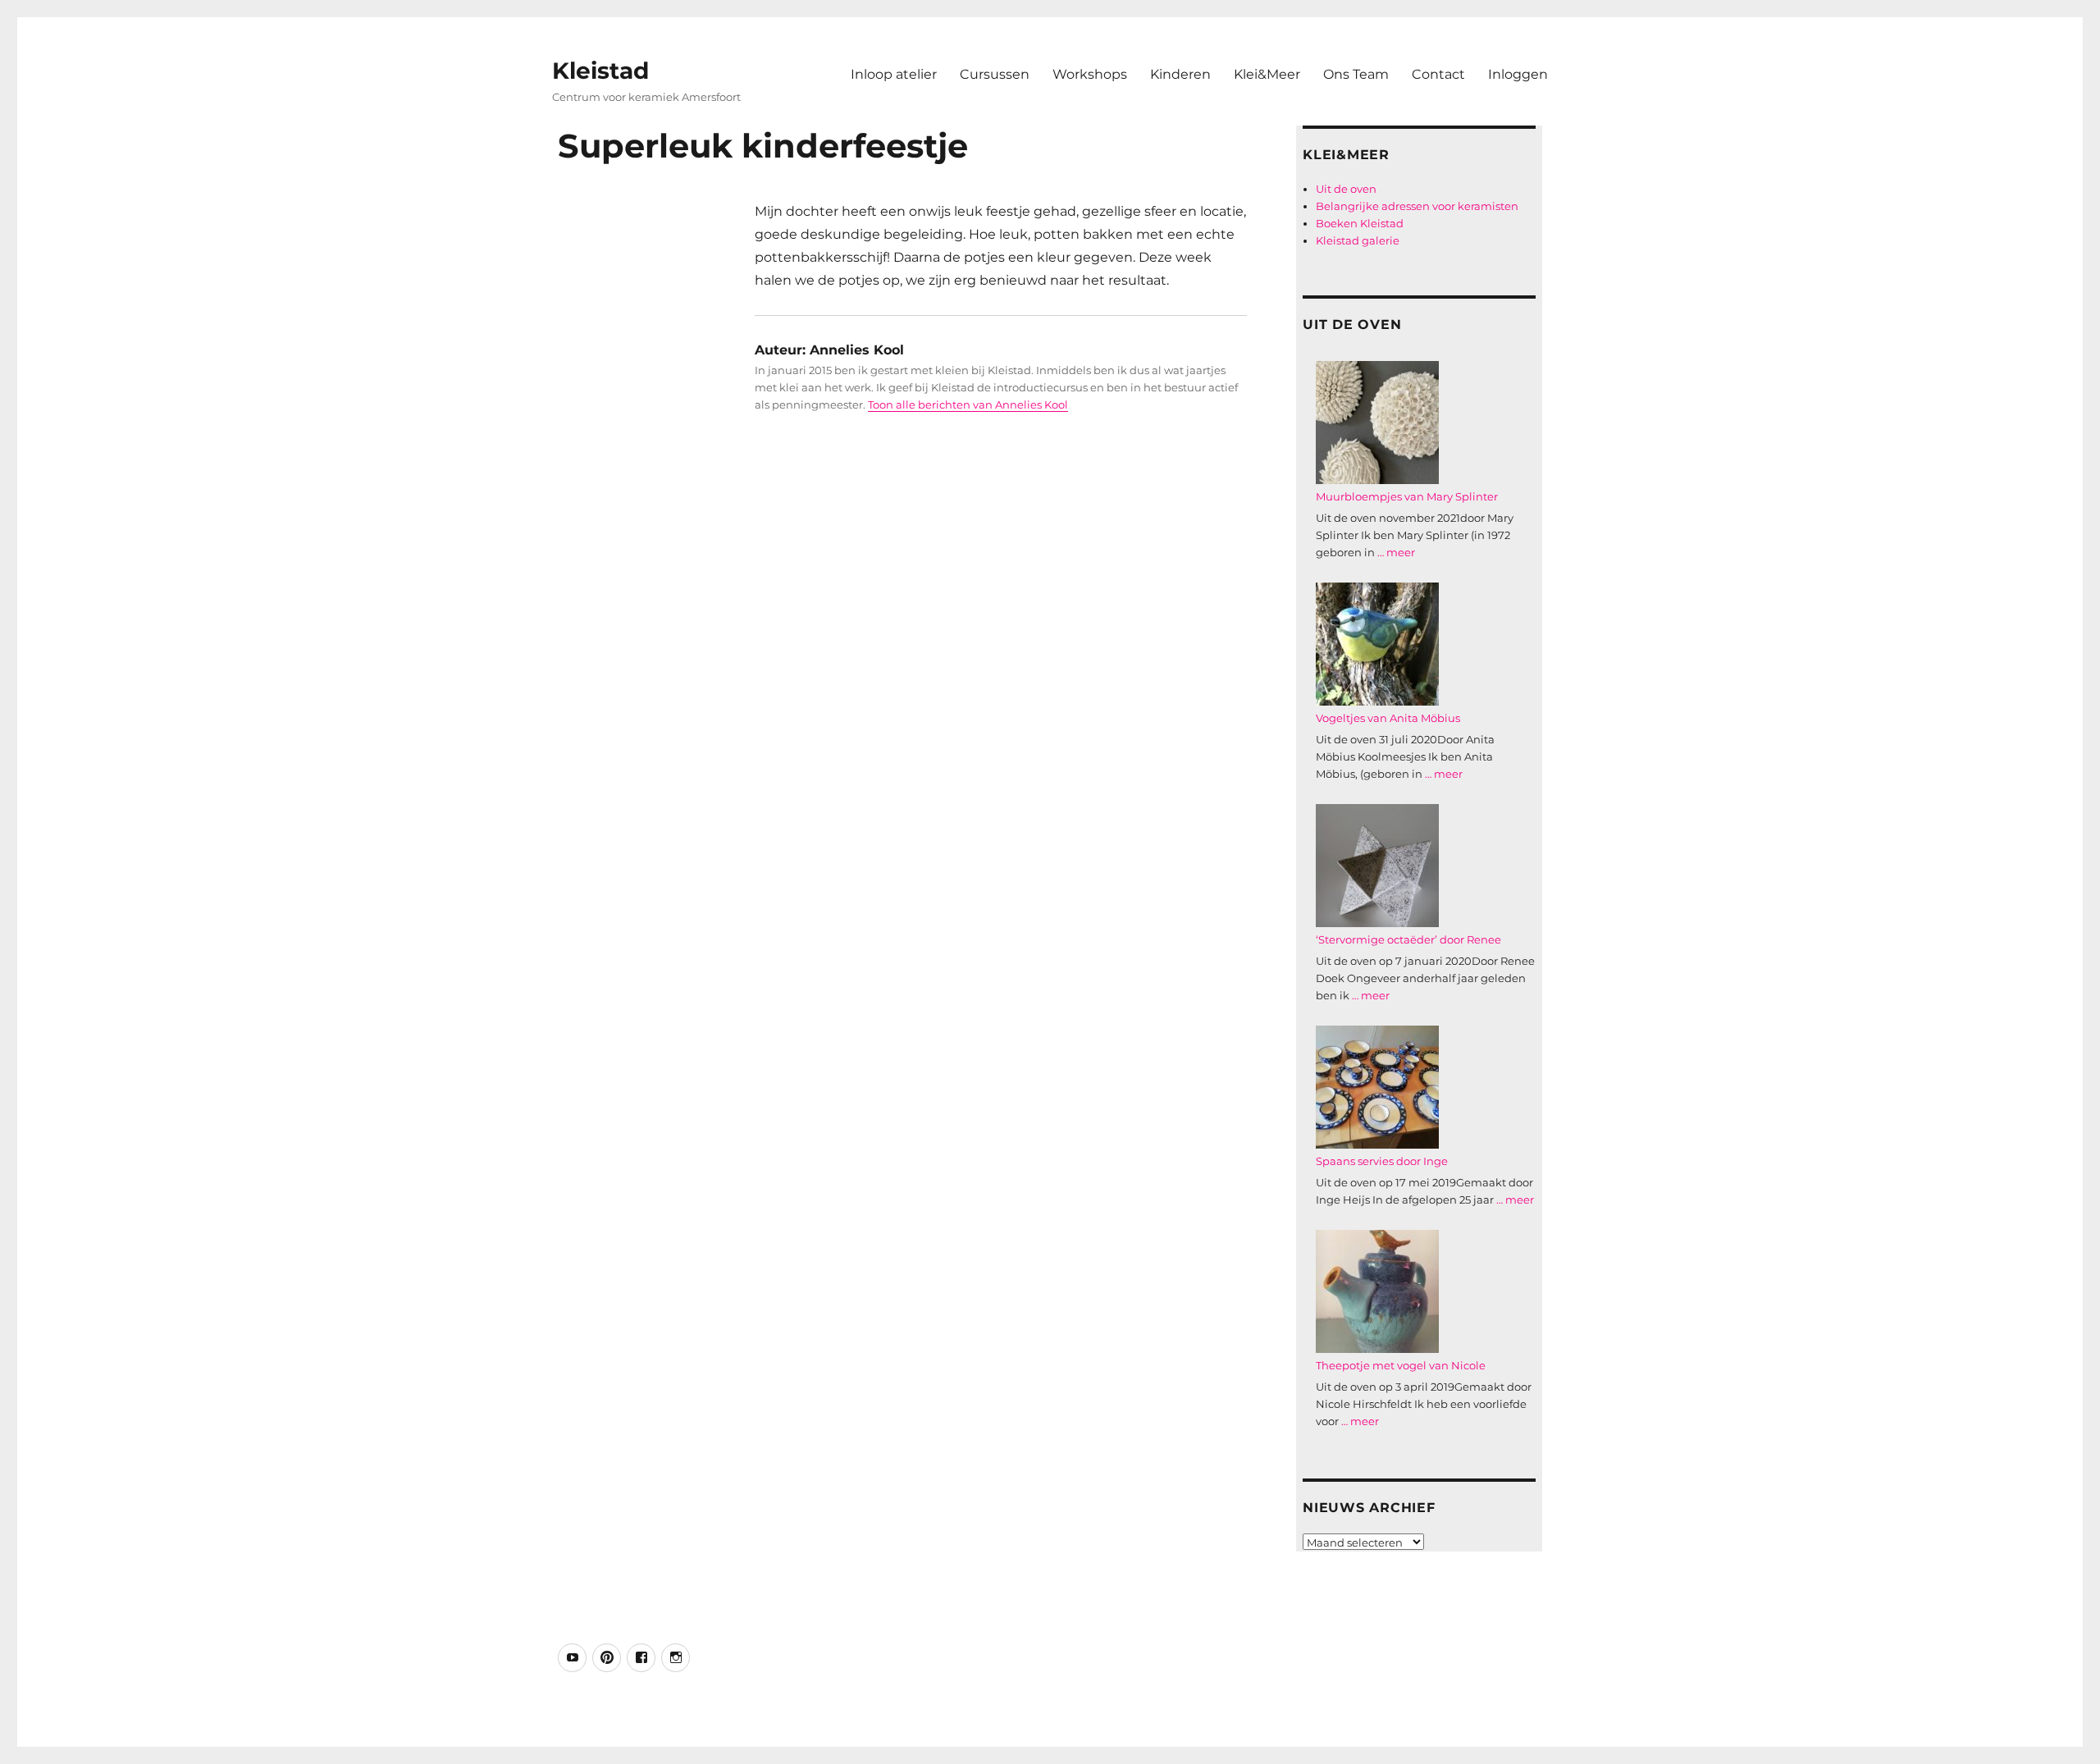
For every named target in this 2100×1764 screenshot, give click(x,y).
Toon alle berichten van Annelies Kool (968, 404)
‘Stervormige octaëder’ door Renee (1408, 939)
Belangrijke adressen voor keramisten (1417, 206)
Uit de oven (1346, 189)
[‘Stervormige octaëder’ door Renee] (1377, 866)
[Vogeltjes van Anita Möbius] (1377, 644)
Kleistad (600, 71)
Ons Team (1356, 74)
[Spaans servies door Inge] (1377, 1087)
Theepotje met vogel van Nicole (1401, 1365)
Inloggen (1518, 74)
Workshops (1090, 74)
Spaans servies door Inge (1382, 1161)
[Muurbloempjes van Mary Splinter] (1377, 423)
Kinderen (1180, 74)
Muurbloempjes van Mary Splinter (1407, 496)
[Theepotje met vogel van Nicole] (1377, 1291)
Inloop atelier (894, 74)
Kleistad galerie (1358, 240)
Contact (1438, 74)
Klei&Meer (1267, 74)
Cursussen (995, 74)
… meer (1396, 552)
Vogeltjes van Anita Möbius (1388, 718)
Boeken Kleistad (1360, 223)
